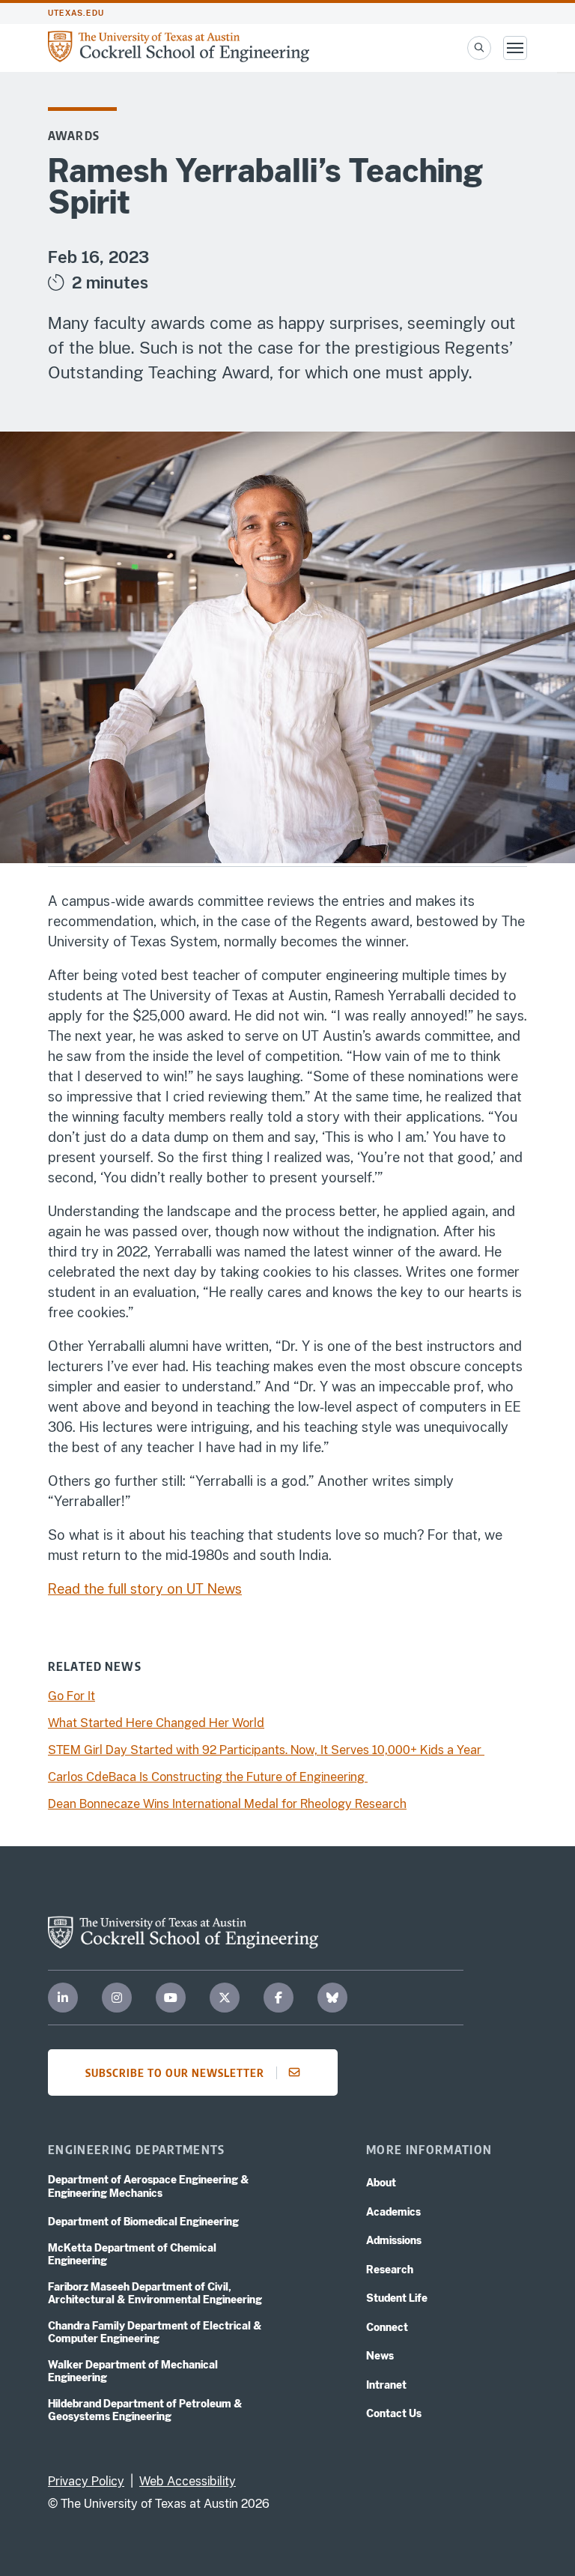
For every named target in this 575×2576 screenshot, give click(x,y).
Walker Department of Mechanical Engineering (133, 2371)
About (381, 2183)
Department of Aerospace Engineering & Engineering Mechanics (149, 2186)
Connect (387, 2327)
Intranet (386, 2385)
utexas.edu (76, 13)
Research (390, 2270)
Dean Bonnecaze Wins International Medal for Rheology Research (227, 1804)
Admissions (394, 2240)
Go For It (72, 1696)
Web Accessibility (188, 2481)
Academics (393, 2212)
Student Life (397, 2298)
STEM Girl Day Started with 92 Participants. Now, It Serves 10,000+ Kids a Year (266, 1750)
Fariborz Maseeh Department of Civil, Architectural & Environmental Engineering (155, 2294)
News (380, 2356)
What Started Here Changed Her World (156, 1723)
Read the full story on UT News (145, 1589)
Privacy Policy (86, 2481)
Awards (74, 136)
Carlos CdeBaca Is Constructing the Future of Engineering (208, 1777)
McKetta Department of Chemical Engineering (132, 2255)
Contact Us (394, 2413)
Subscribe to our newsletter (175, 2072)
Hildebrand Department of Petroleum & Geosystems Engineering (145, 2410)
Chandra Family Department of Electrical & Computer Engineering (155, 2332)
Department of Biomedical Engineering (143, 2222)
